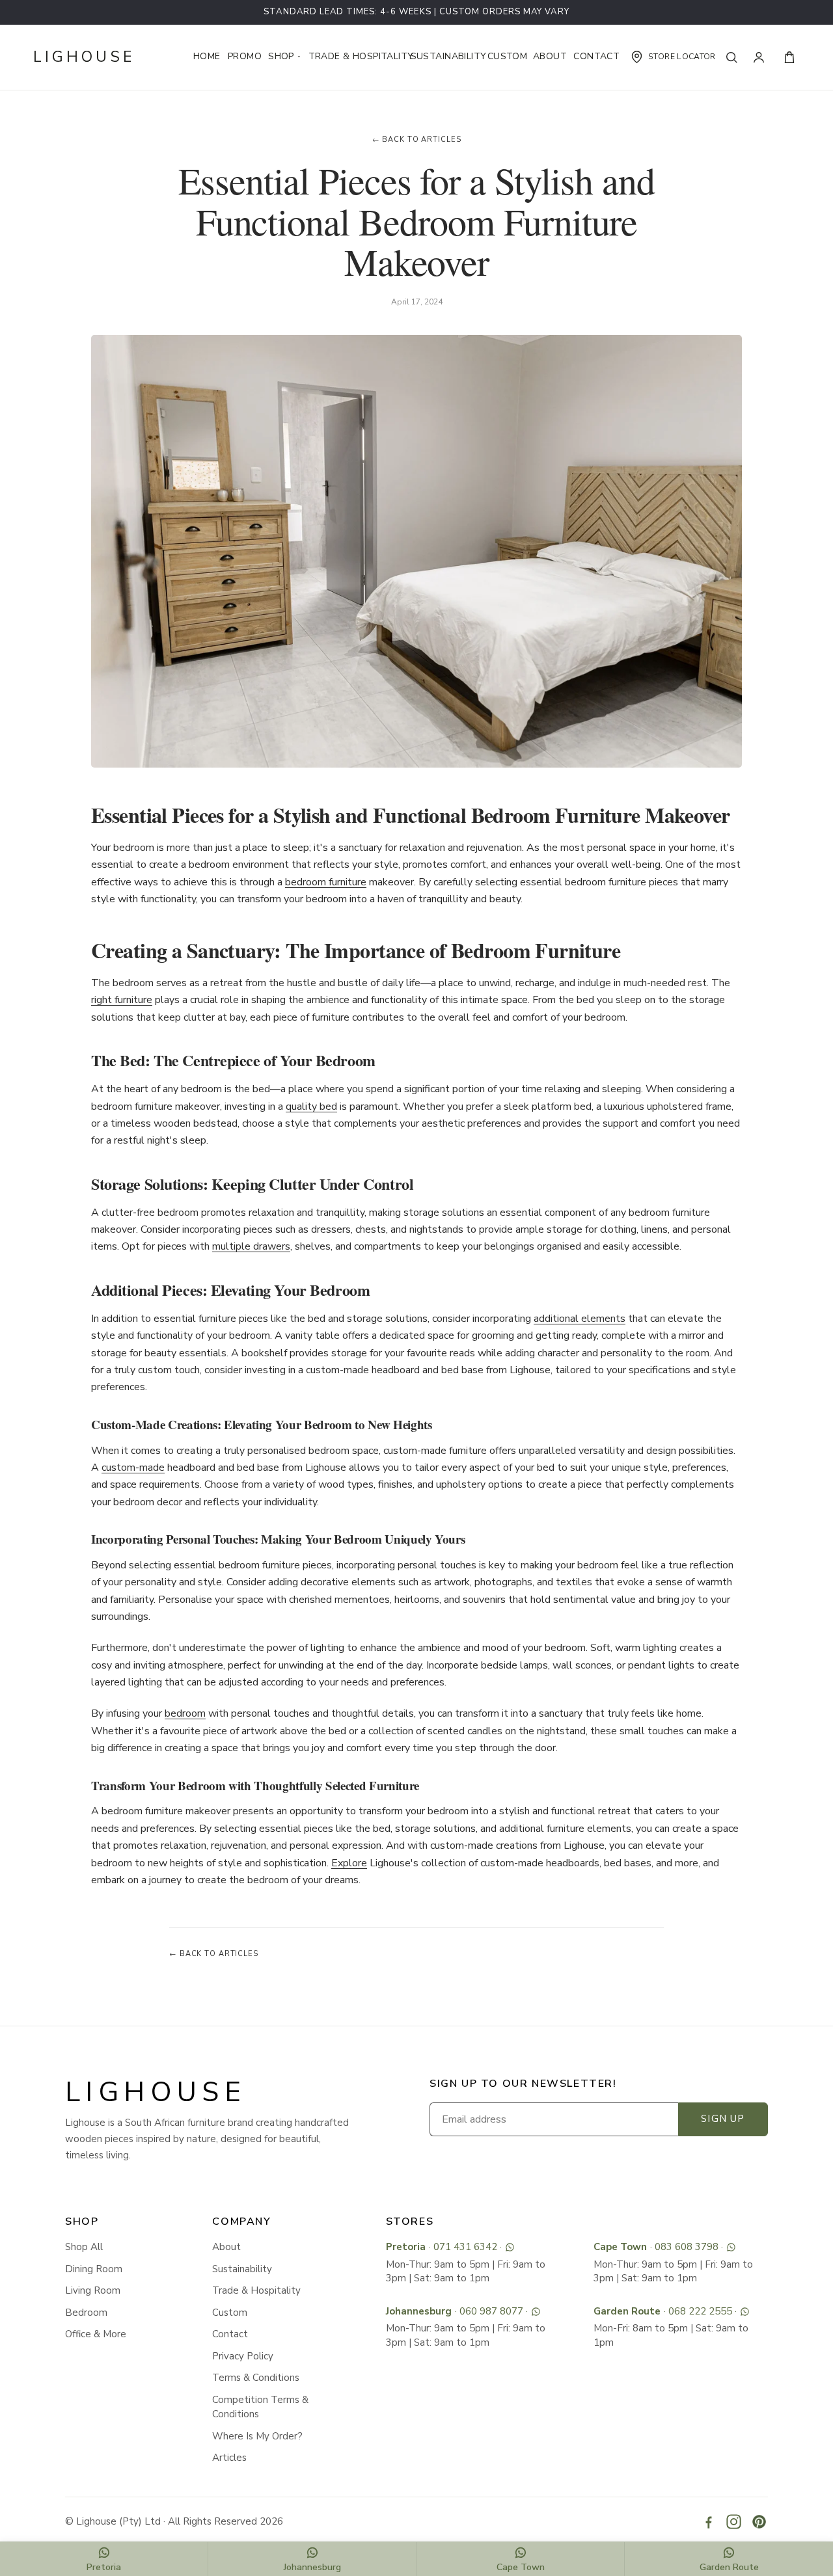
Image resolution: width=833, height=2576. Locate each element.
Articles (229, 2458)
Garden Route (627, 2311)
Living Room (93, 2290)
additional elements (580, 1319)
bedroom (185, 1713)
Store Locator (682, 57)
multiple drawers (251, 1246)
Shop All (84, 2247)
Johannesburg (419, 2311)
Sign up (723, 2119)
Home (205, 56)
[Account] (762, 57)
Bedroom (86, 2313)
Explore (349, 1863)
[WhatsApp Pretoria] (510, 2247)
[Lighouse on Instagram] (734, 2522)
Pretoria (406, 2247)
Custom (505, 56)
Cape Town (620, 2247)
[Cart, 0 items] (789, 57)
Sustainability (444, 56)
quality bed (311, 1107)
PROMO (242, 56)
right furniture (122, 1000)
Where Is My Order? (257, 2436)
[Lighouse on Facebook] (708, 2522)
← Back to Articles (417, 140)
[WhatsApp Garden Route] (745, 2312)
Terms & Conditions (256, 2378)
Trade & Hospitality (354, 56)
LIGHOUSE (84, 57)
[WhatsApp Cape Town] (731, 2247)
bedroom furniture (326, 882)
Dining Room (94, 2269)
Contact (593, 56)
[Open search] (735, 57)
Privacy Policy (243, 2356)
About (548, 56)
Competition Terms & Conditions (260, 2407)
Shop (282, 56)
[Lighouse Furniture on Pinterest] (759, 2522)
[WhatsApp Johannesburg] (536, 2312)
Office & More (96, 2334)
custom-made (133, 1468)
